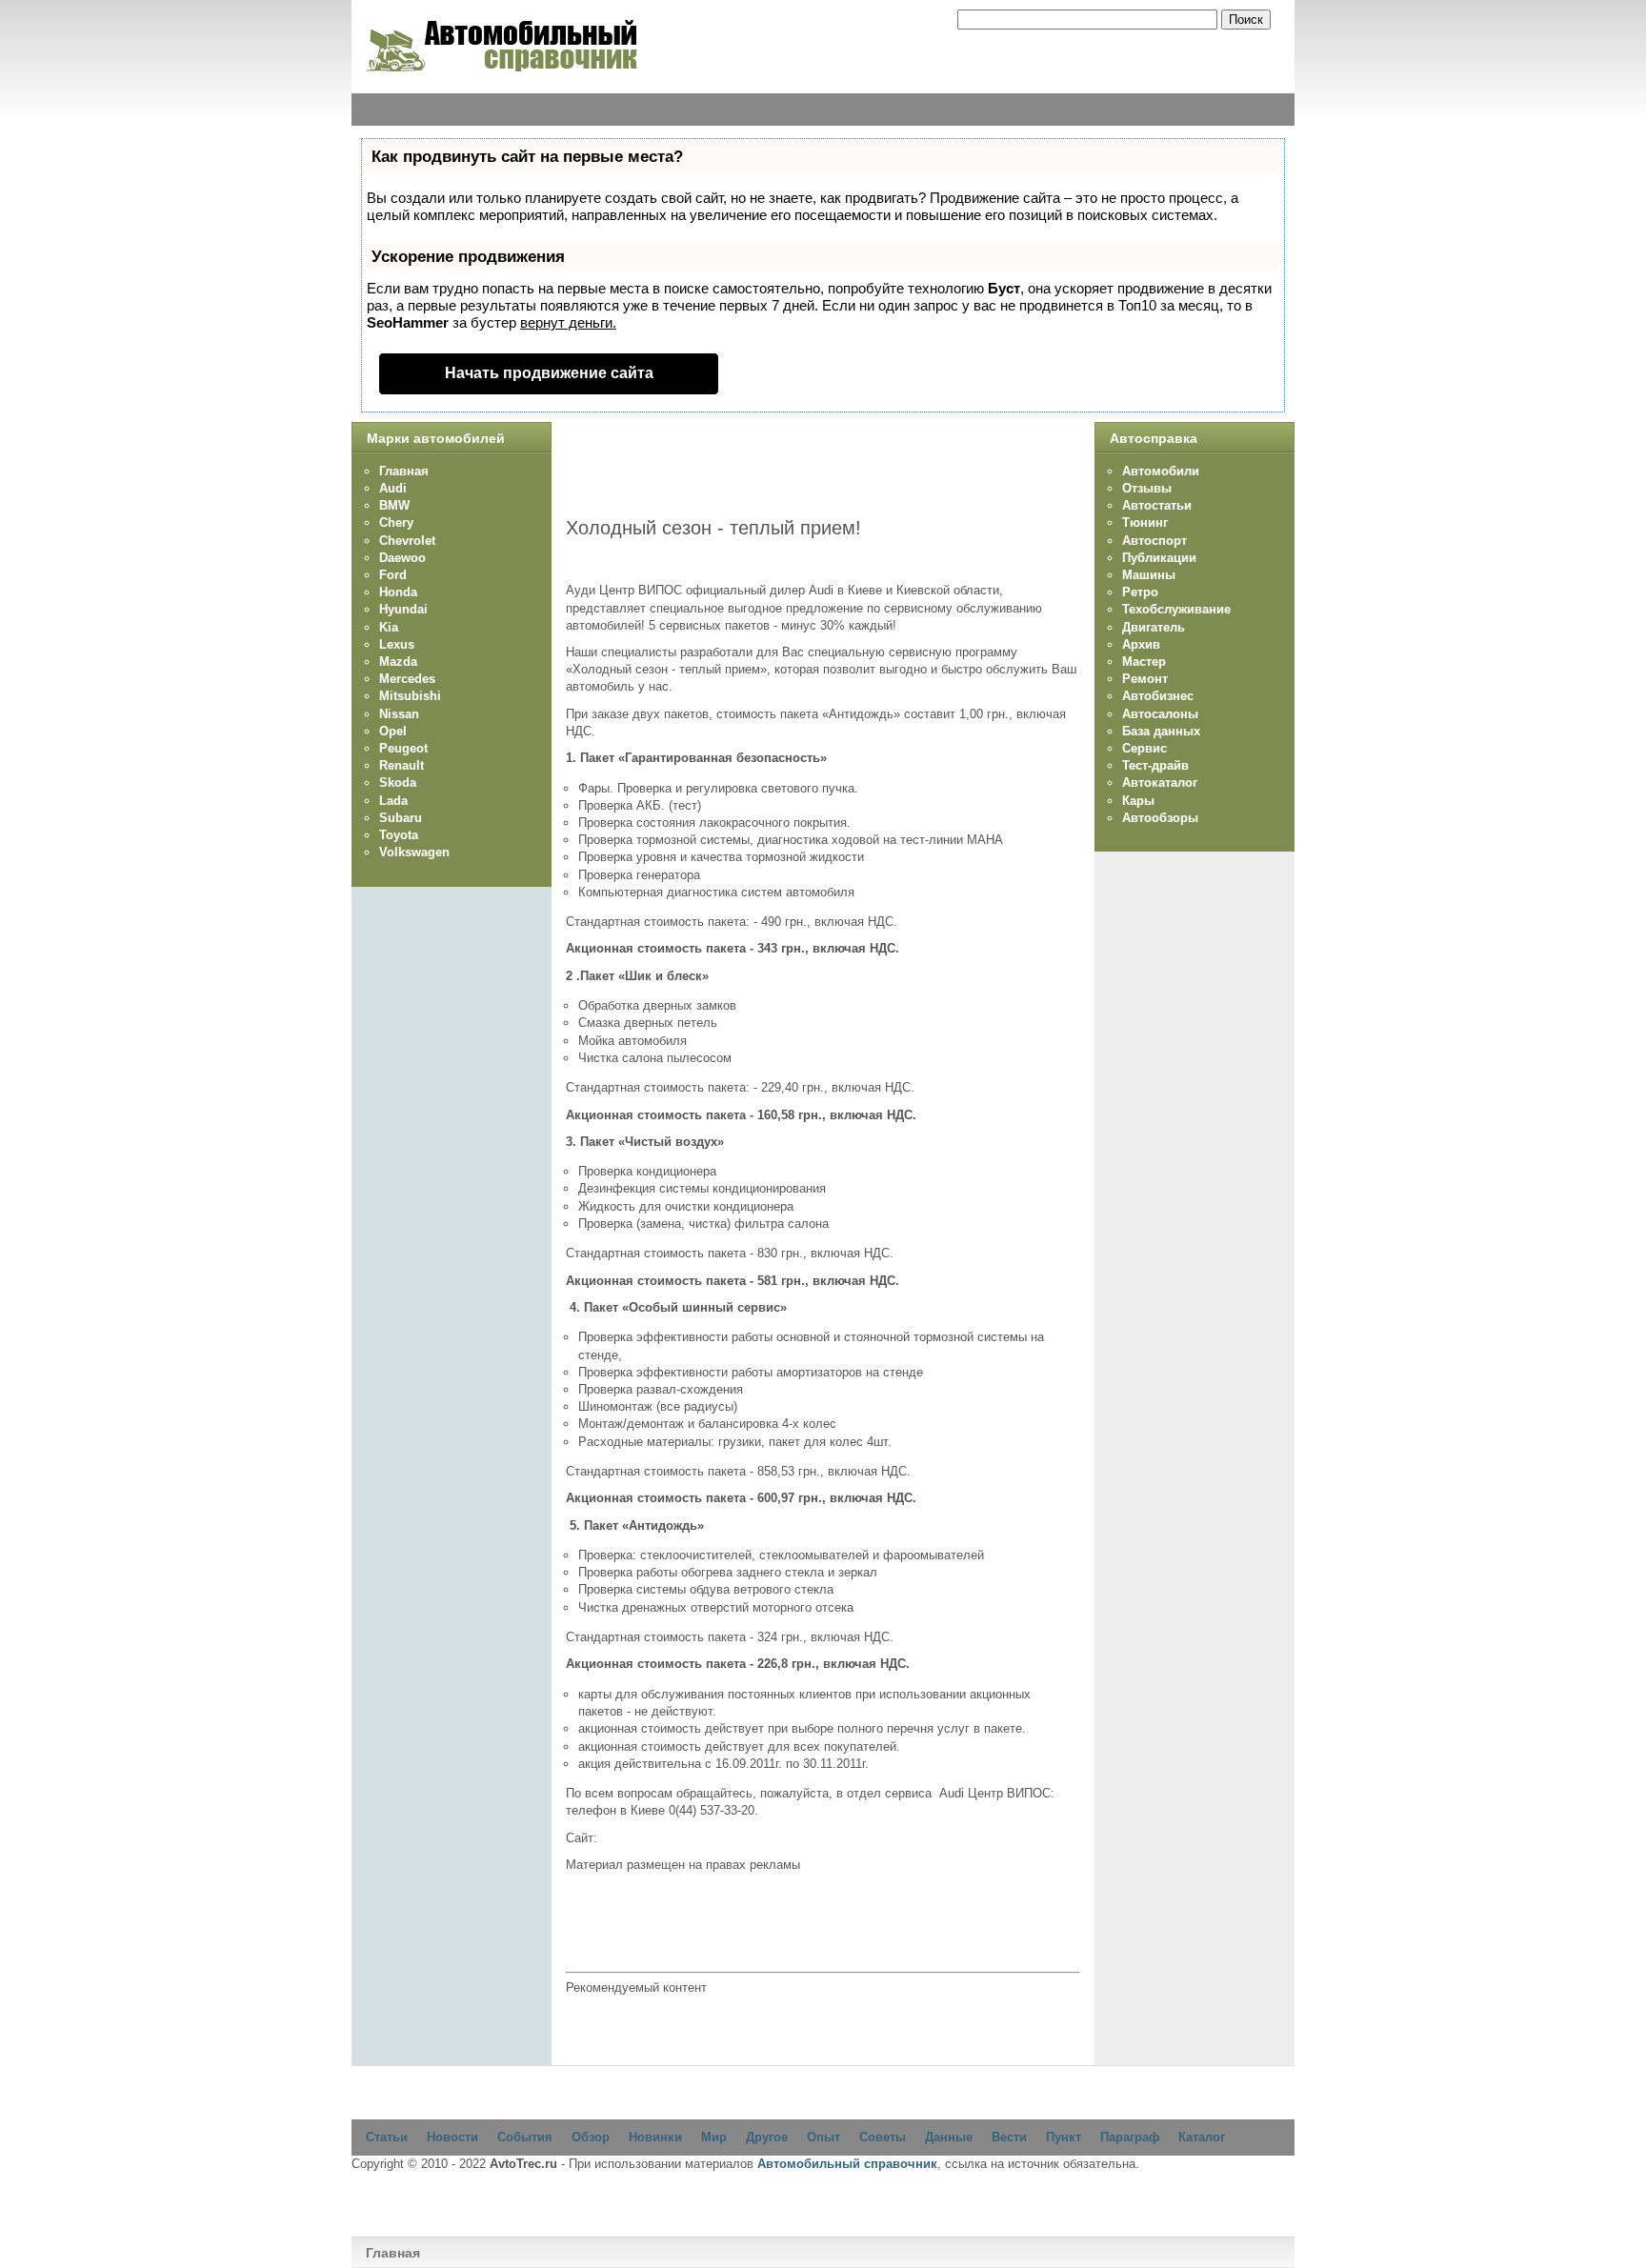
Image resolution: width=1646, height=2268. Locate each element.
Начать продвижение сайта (549, 373)
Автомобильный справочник (847, 2164)
